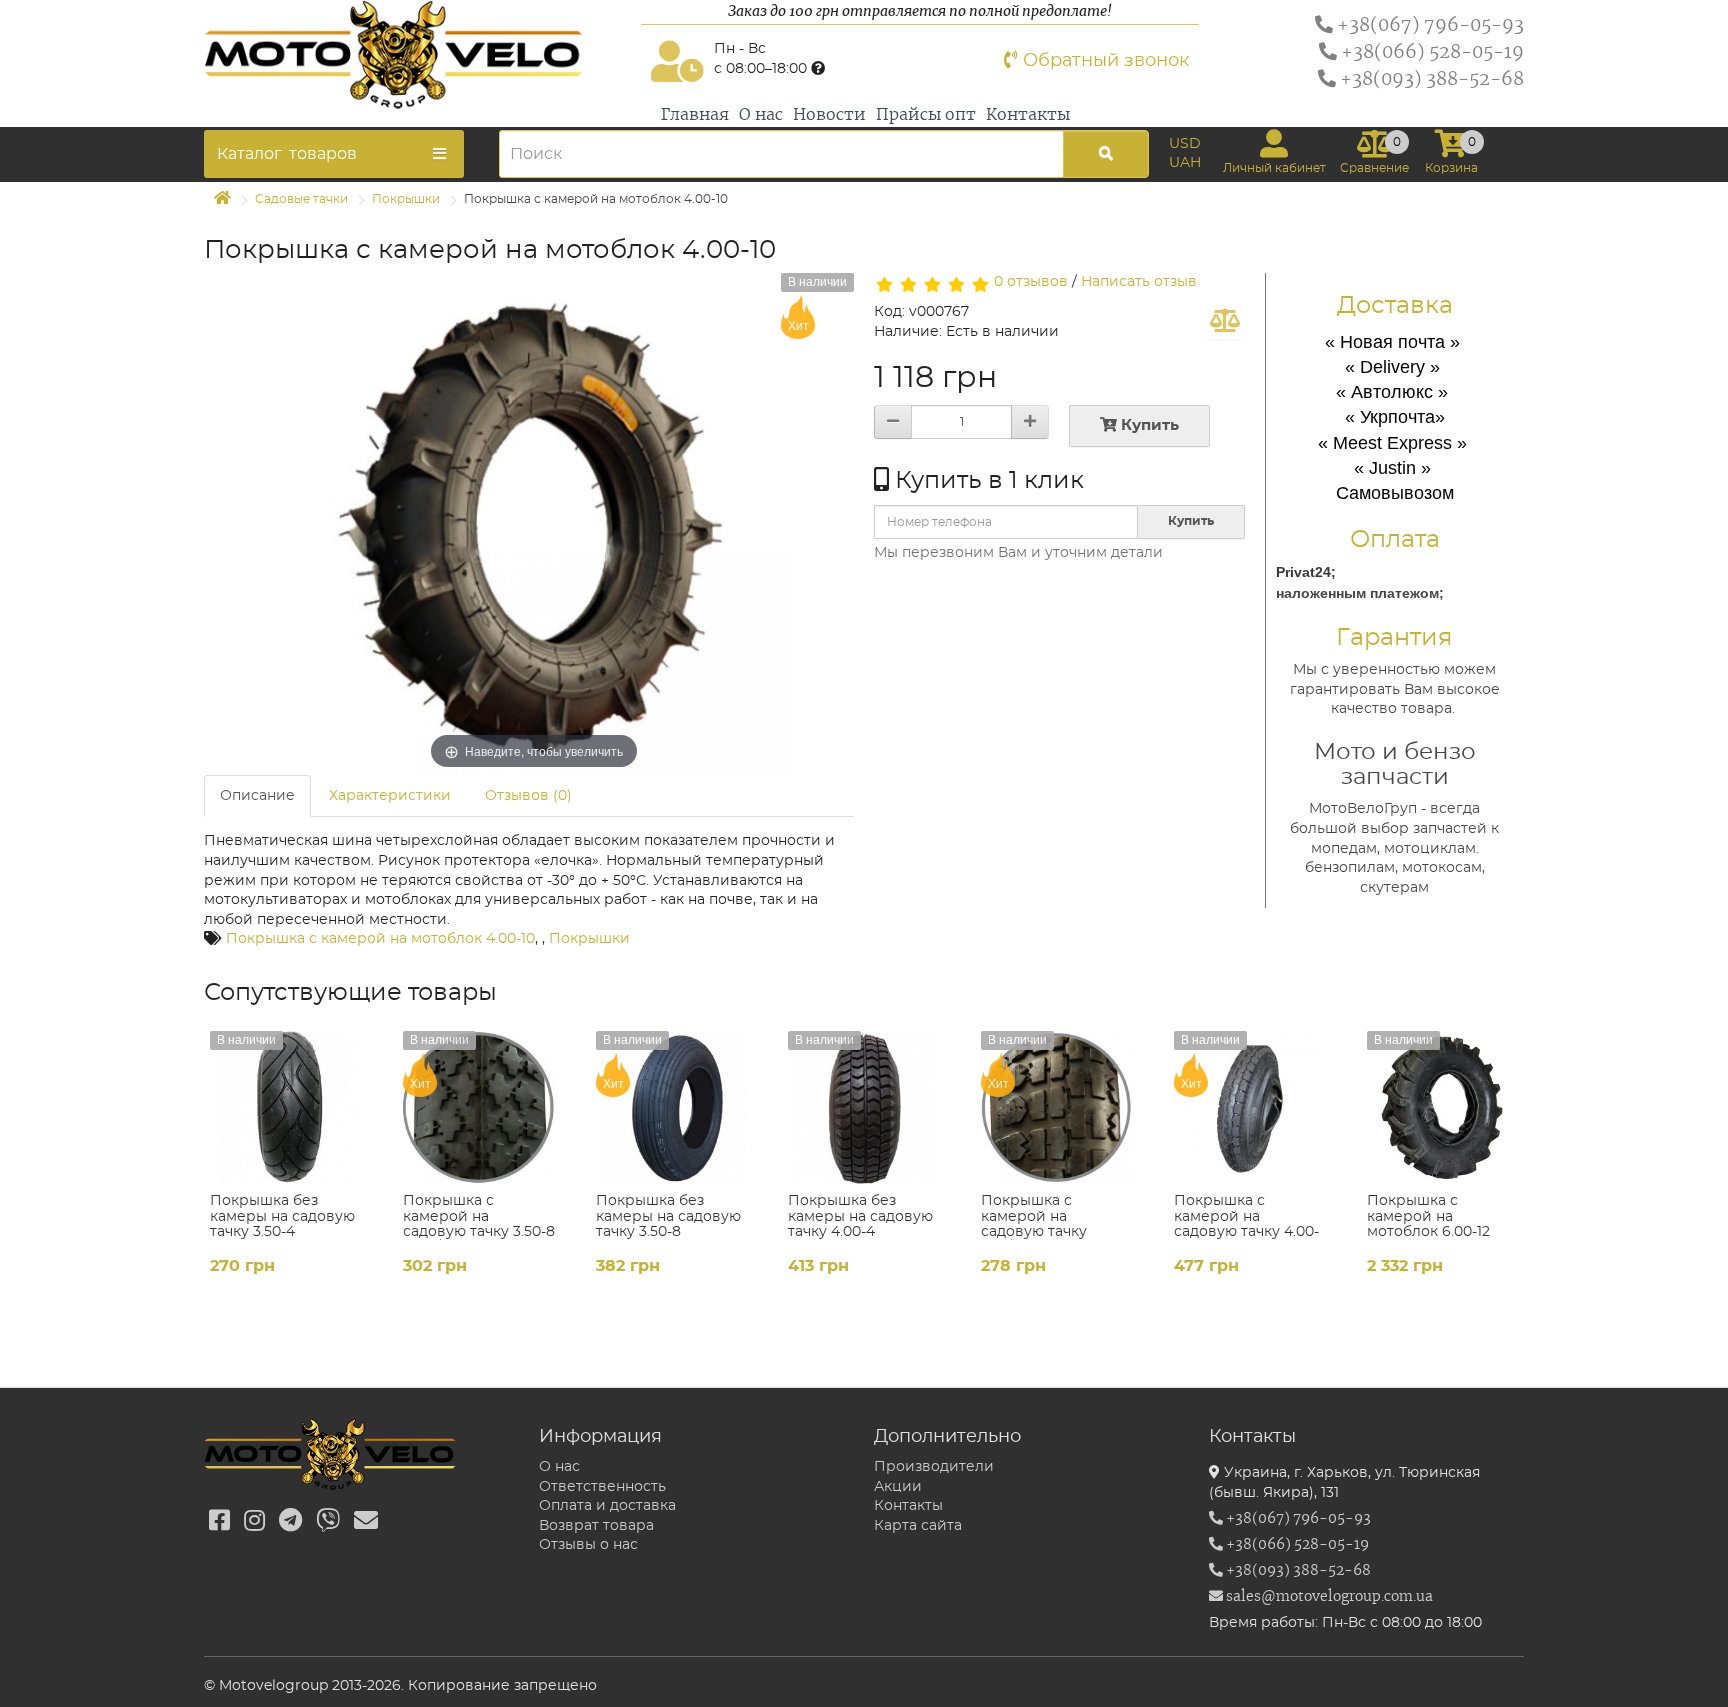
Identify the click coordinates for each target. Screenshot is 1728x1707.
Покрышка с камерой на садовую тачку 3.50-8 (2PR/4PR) (479, 1224)
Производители (934, 1467)
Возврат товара (596, 1526)
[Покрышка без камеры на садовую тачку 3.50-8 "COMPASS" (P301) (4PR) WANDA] (672, 1107)
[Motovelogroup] (417, 55)
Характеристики (390, 796)
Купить (1148, 425)
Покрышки (406, 199)
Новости (829, 115)
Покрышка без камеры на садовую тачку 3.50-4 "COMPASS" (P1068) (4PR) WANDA (282, 1232)
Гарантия (1394, 638)
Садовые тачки (301, 199)
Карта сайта (918, 1526)
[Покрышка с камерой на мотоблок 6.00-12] (1443, 1107)
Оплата (1395, 540)
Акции (898, 1487)
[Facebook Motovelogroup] (219, 1522)
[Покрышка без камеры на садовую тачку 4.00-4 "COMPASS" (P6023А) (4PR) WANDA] (864, 1107)
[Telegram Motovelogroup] (290, 1522)
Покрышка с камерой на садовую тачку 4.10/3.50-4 (1034, 1224)
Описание (257, 796)
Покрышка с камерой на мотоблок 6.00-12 (1428, 1216)
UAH (1185, 163)
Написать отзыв (1139, 282)
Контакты (1028, 115)
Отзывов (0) (528, 796)
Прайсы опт (926, 115)
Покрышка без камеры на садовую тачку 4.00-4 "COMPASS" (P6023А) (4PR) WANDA (863, 1232)
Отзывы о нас (588, 1545)
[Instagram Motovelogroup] (254, 1522)
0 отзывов (1031, 282)
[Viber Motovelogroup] (328, 1522)
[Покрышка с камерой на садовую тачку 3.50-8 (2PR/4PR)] (479, 1107)
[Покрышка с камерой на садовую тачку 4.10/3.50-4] (1057, 1107)
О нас (761, 115)
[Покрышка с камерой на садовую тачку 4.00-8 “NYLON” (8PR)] (1250, 1107)
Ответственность (602, 1487)
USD (1185, 144)
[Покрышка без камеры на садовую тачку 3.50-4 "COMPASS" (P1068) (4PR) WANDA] (286, 1107)
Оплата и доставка (607, 1506)
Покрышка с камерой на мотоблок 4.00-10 (380, 939)
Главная (695, 115)
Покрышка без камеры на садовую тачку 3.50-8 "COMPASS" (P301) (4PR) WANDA (668, 1232)
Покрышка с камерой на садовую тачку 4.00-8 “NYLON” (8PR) (1246, 1224)
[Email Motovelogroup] (366, 1522)
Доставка (1395, 306)
